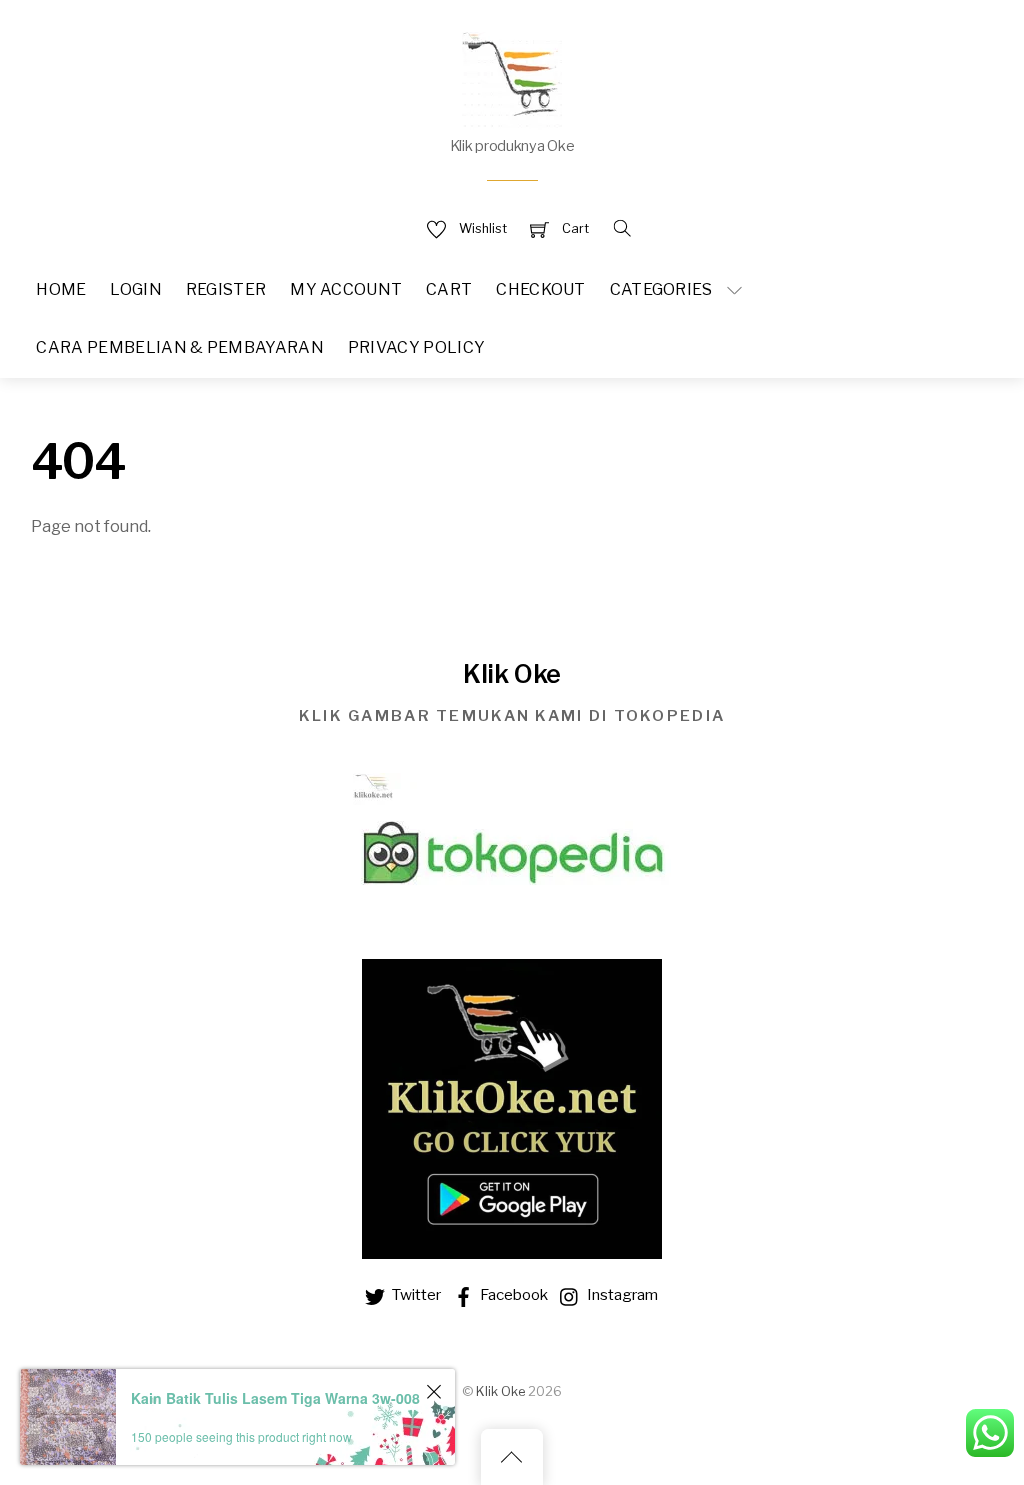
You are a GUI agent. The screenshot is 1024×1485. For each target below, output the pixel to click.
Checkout (541, 289)
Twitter (414, 1294)
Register (226, 289)
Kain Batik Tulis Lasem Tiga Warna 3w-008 (275, 1398)
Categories (661, 289)
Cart (449, 289)
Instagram (621, 1294)
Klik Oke (500, 1391)
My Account (346, 289)
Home (61, 289)
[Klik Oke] (512, 78)
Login (136, 289)
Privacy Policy (416, 347)
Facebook (512, 1294)
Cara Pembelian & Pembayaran (180, 347)
